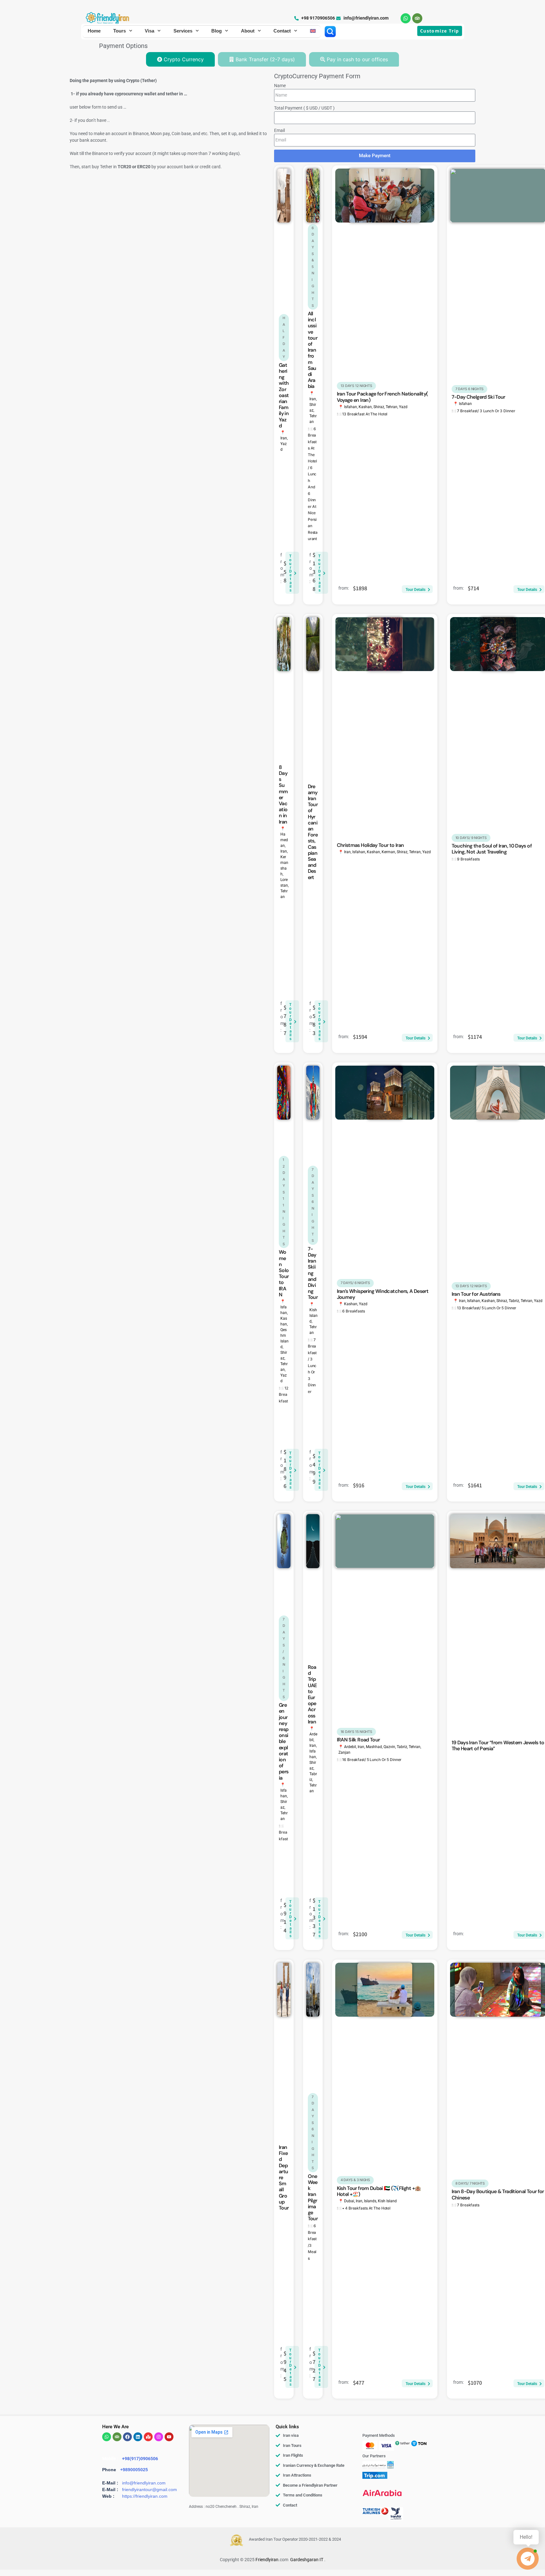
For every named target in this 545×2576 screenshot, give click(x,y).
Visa (149, 31)
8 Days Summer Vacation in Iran (283, 794)
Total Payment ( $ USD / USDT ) (304, 108)
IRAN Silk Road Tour (358, 1740)
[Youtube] (169, 2437)
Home (94, 31)
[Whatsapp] (406, 18)
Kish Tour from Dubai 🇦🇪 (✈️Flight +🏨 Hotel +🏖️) (379, 2191)
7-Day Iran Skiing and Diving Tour (313, 1273)
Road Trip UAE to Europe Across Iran (312, 1694)
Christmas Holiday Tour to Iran (370, 845)
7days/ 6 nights (284, 1658)
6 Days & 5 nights (313, 267)
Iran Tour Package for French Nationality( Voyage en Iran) (382, 397)
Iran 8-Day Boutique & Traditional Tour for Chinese (498, 2194)
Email (279, 130)
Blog (217, 31)
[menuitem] (313, 31)
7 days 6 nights (470, 389)
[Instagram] (159, 2437)
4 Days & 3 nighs (355, 2180)
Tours (120, 31)
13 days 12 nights (356, 386)
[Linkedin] (138, 2437)
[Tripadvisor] (417, 18)
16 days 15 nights (356, 1732)
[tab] (180, 59)
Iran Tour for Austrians (476, 1294)
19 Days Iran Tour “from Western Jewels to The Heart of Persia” (498, 1746)
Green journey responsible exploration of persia (284, 1741)
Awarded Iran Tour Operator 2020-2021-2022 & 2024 (295, 2539)
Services (183, 31)
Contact (282, 31)
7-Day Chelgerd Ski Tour (478, 397)
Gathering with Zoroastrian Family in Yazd (284, 395)
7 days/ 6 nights (355, 1283)
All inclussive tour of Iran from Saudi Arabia (313, 350)
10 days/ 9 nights (471, 838)
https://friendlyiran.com (145, 2496)
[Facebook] (127, 2437)
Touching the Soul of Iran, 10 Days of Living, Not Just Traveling (492, 849)
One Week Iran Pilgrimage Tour (313, 2197)
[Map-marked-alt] (148, 2437)
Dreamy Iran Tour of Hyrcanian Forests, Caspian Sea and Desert (313, 832)
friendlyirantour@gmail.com (149, 2490)
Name (280, 86)
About (248, 31)
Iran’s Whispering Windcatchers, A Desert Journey (383, 1294)
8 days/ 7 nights (470, 2183)
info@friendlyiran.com (144, 2483)
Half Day (284, 337)
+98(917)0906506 (140, 2459)
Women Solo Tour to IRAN (284, 1273)
